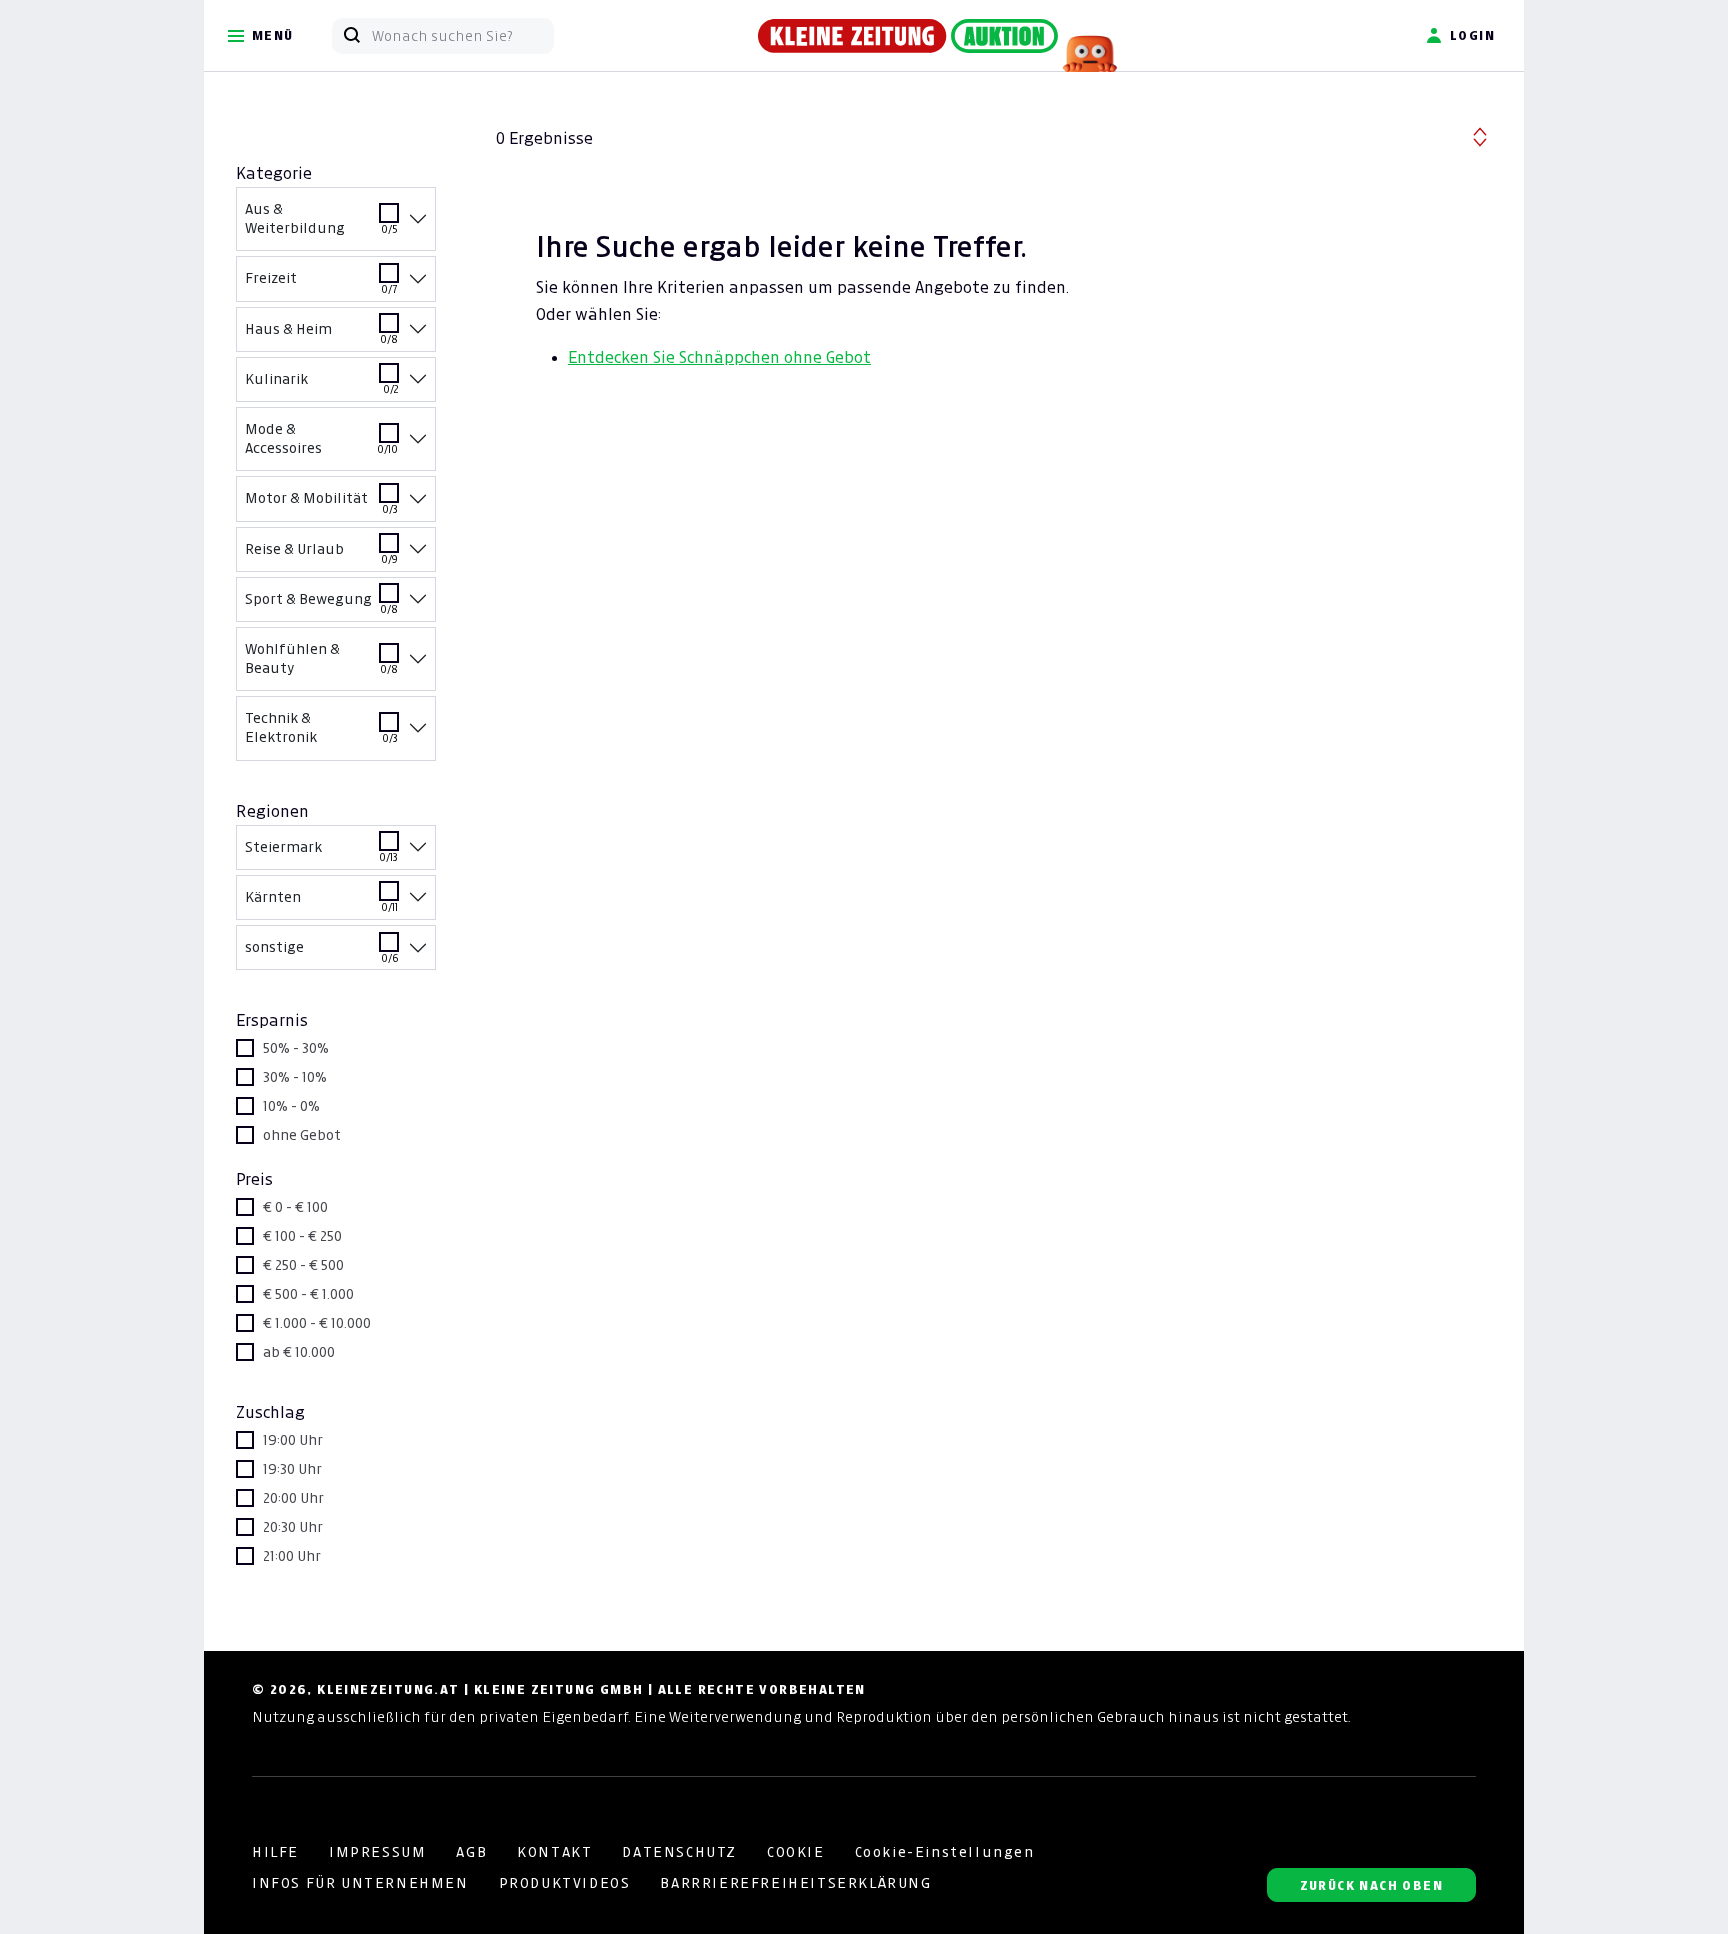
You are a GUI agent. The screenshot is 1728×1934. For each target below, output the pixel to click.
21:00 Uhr (292, 1556)
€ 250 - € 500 (303, 1265)
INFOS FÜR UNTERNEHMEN (360, 1883)
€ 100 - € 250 (302, 1236)
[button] (1480, 134)
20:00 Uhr (293, 1498)
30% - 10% (295, 1077)
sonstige (321, 952)
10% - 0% (291, 1106)
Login (1472, 35)
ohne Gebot (302, 1135)
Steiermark (321, 852)
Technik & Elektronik (321, 727)
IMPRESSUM (377, 1852)
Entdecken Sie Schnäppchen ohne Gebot (719, 357)
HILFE (275, 1852)
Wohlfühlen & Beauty (321, 658)
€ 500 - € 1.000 (308, 1294)
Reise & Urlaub (321, 554)
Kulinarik (321, 384)
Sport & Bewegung (321, 604)
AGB (471, 1852)
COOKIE (796, 1852)
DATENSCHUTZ (679, 1852)
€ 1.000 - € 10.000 (317, 1323)
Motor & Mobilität (321, 503)
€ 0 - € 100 (295, 1207)
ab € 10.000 (299, 1352)
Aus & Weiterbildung (321, 218)
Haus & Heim (321, 334)
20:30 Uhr (293, 1527)
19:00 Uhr (293, 1440)
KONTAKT (554, 1852)
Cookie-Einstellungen (945, 1852)
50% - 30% (296, 1048)
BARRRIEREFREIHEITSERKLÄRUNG (795, 1883)
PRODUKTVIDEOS (565, 1883)
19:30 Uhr (292, 1469)
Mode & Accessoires (321, 438)
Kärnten (321, 902)
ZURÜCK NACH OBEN (1371, 1885)
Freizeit (321, 283)
